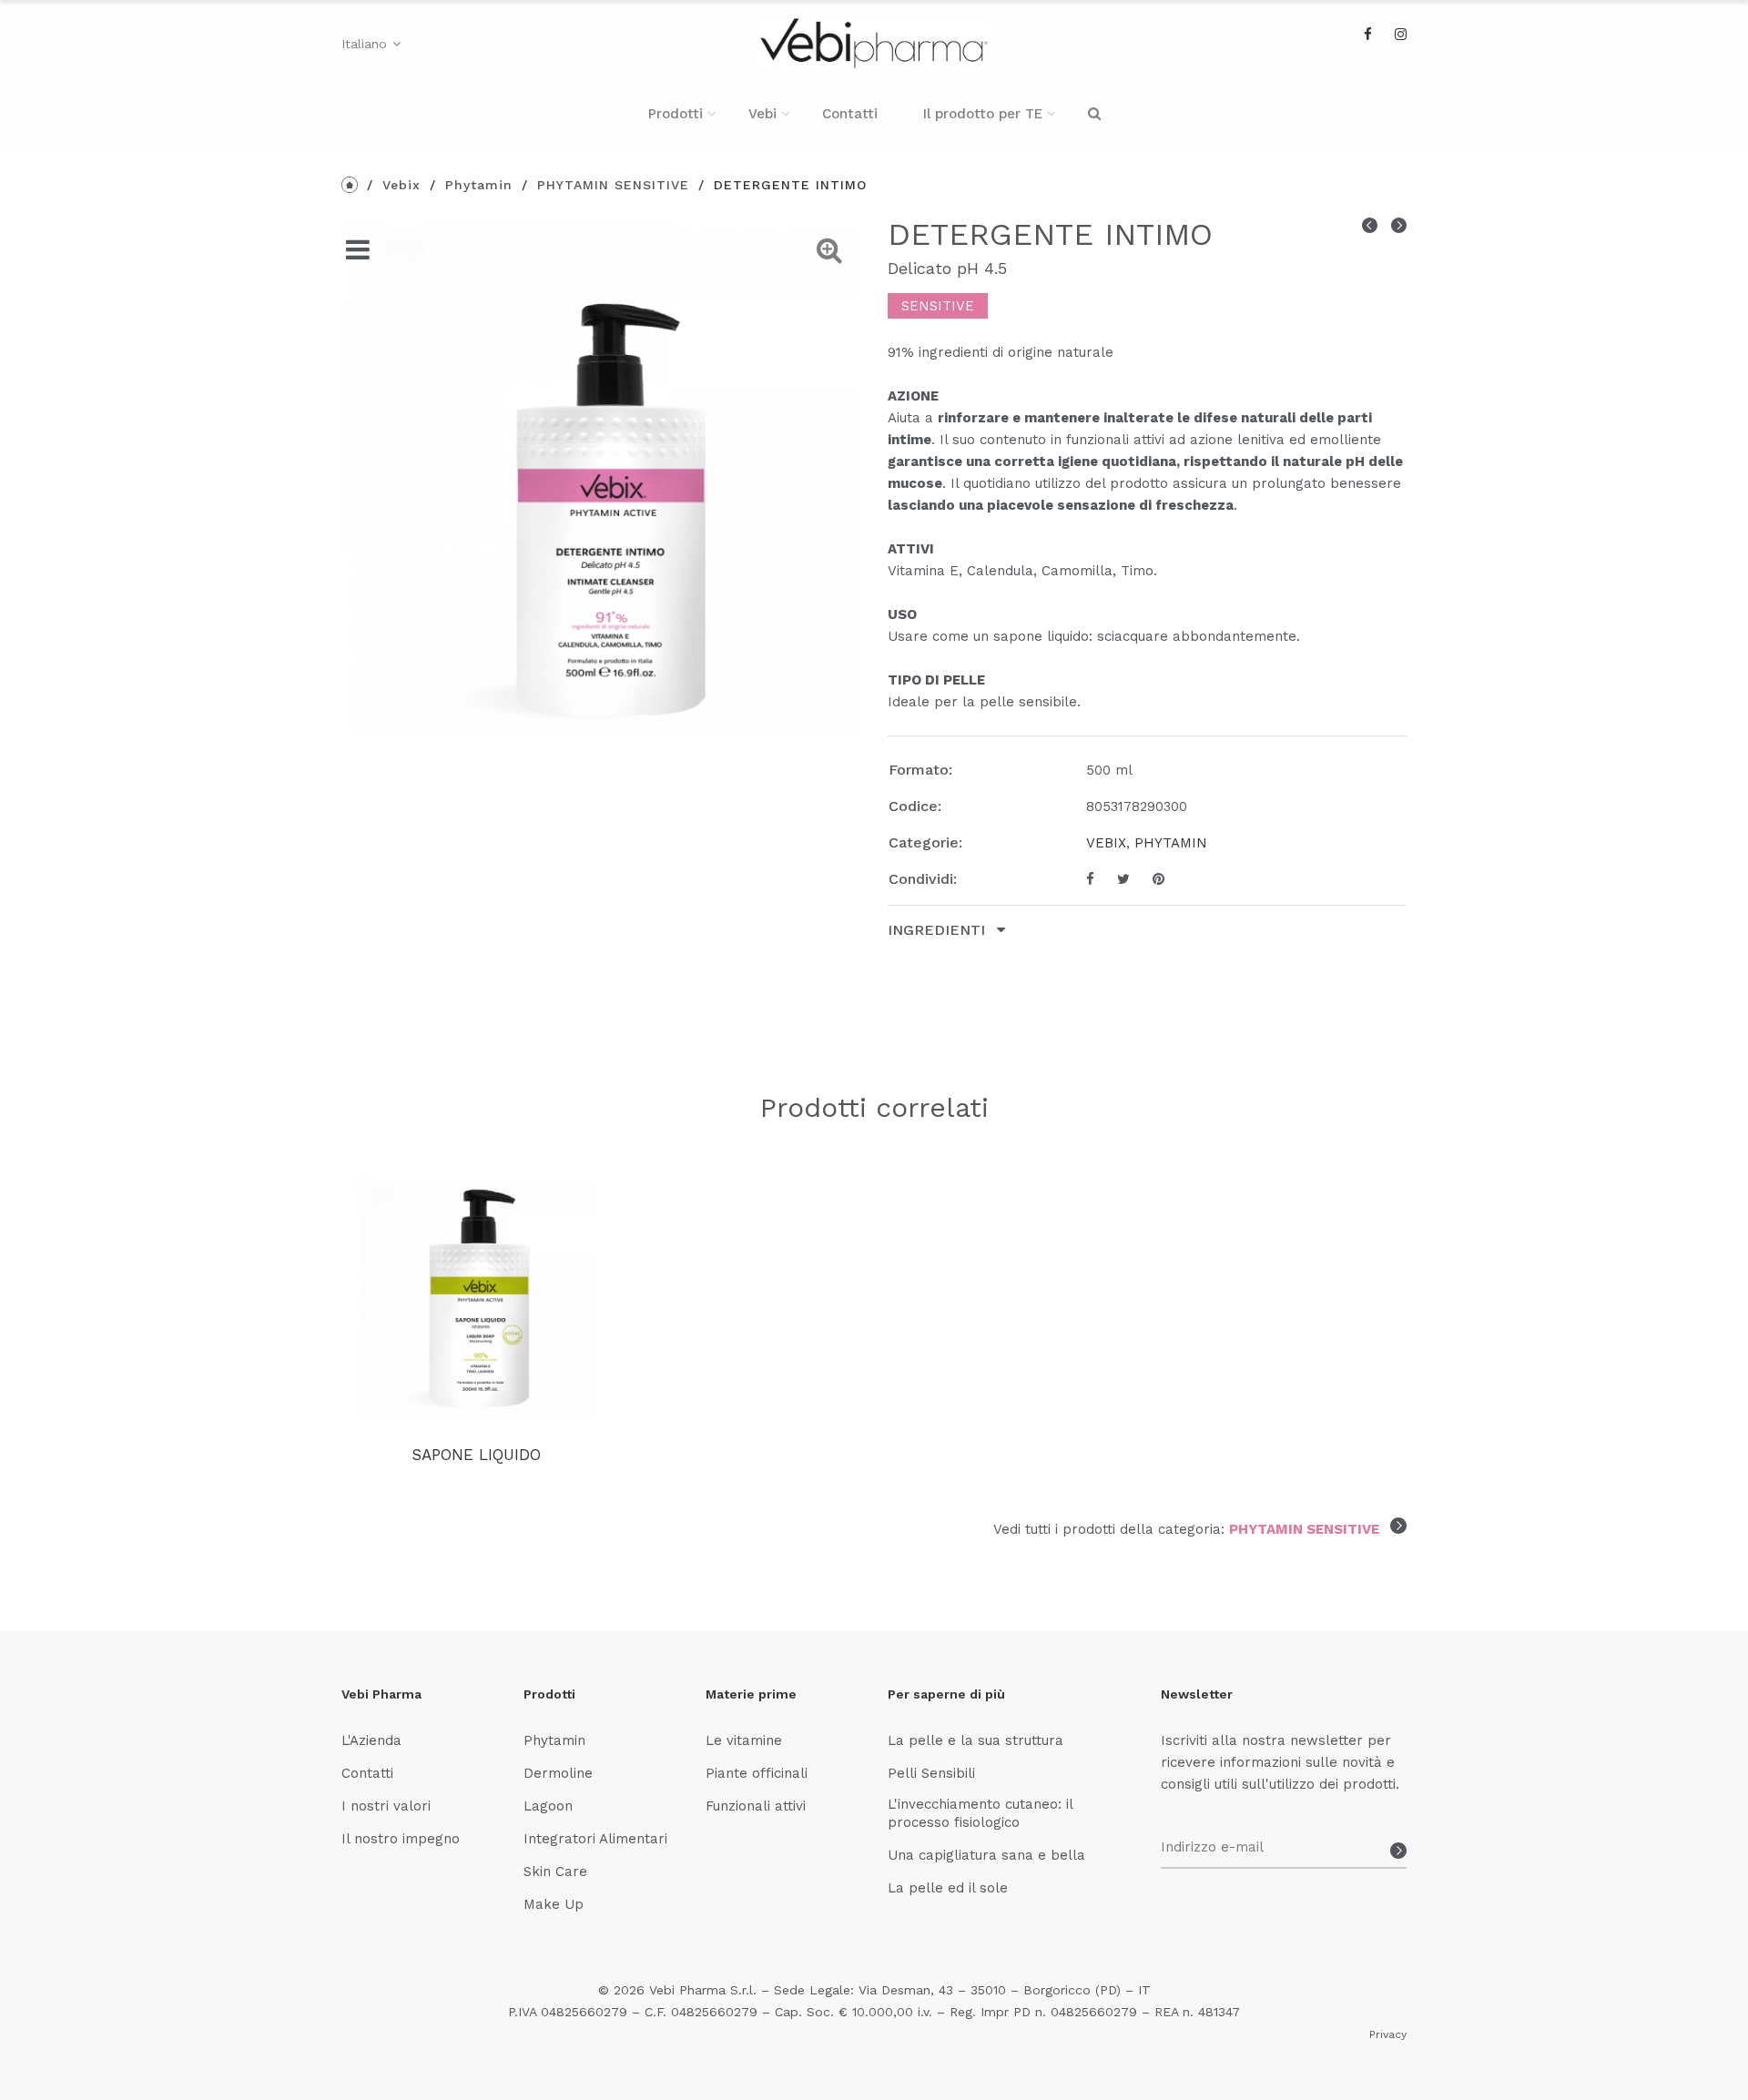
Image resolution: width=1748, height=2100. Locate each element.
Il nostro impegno (401, 1839)
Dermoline (558, 1773)
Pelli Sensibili (931, 1773)
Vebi (762, 114)
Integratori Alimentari (595, 1839)
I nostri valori (386, 1806)
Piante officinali (757, 1773)
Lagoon (548, 1806)
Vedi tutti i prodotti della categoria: (1186, 1529)
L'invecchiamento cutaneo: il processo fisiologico (980, 1813)
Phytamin (479, 185)
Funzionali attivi (756, 1806)
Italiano (364, 44)
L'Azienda (371, 1740)
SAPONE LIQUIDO (476, 1455)
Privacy (1388, 2034)
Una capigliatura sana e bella (986, 1855)
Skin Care (555, 1872)
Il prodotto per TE (983, 114)
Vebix (401, 185)
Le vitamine (744, 1740)
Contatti (850, 114)
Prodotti (676, 114)
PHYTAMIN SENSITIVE (613, 185)
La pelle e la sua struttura (976, 1740)
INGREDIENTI (939, 930)
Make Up (554, 1904)
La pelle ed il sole (948, 1888)
